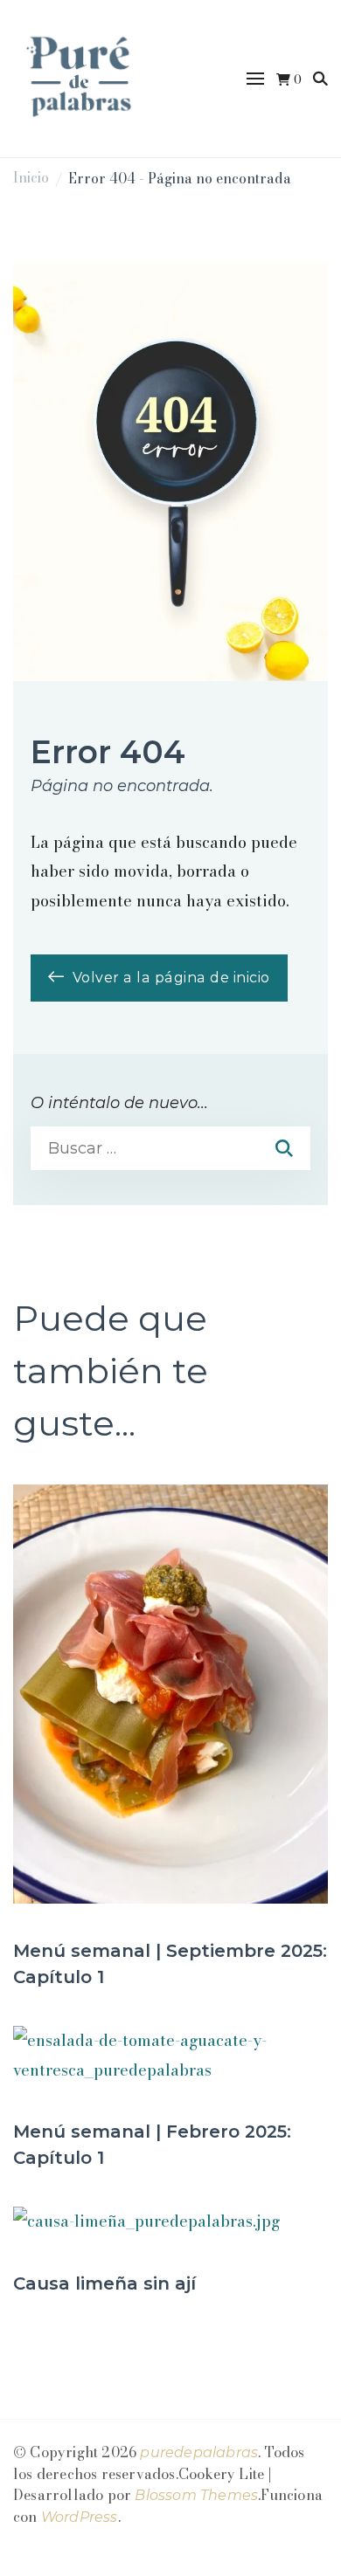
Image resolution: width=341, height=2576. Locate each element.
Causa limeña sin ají (104, 2283)
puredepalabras (199, 2452)
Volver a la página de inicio (169, 978)
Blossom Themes (196, 2495)
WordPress (80, 2517)
